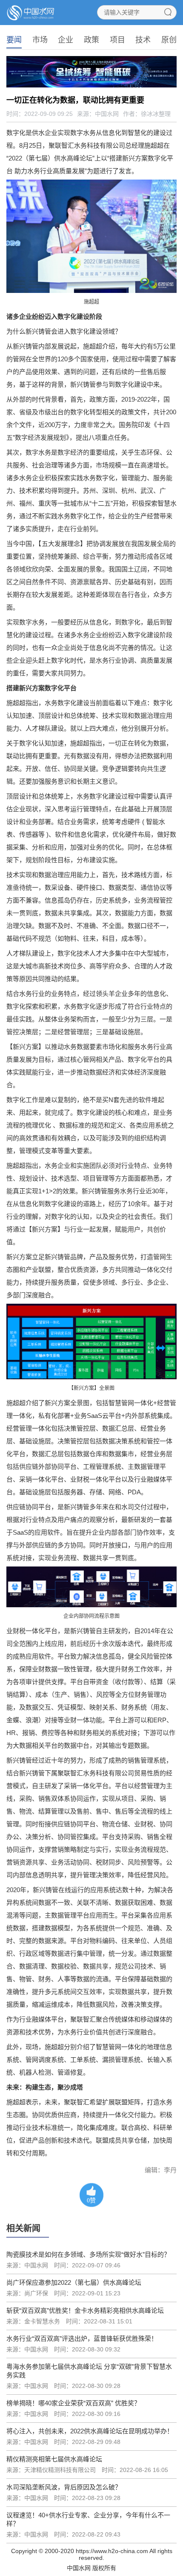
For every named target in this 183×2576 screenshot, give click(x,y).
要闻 (14, 40)
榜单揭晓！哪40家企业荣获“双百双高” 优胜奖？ (73, 2403)
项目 (117, 40)
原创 (169, 40)
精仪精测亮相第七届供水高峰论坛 (54, 2459)
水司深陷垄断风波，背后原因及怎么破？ (64, 2487)
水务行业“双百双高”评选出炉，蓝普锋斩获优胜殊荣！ (82, 2338)
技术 (143, 40)
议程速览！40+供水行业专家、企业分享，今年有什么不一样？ (88, 2519)
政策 (91, 40)
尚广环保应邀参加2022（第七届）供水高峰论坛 (74, 2282)
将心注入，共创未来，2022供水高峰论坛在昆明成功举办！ (90, 2431)
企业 (66, 40)
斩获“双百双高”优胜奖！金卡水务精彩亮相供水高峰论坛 (85, 2310)
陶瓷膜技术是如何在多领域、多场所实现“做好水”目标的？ (88, 2254)
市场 (40, 40)
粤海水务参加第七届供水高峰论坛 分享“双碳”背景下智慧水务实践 (89, 2371)
